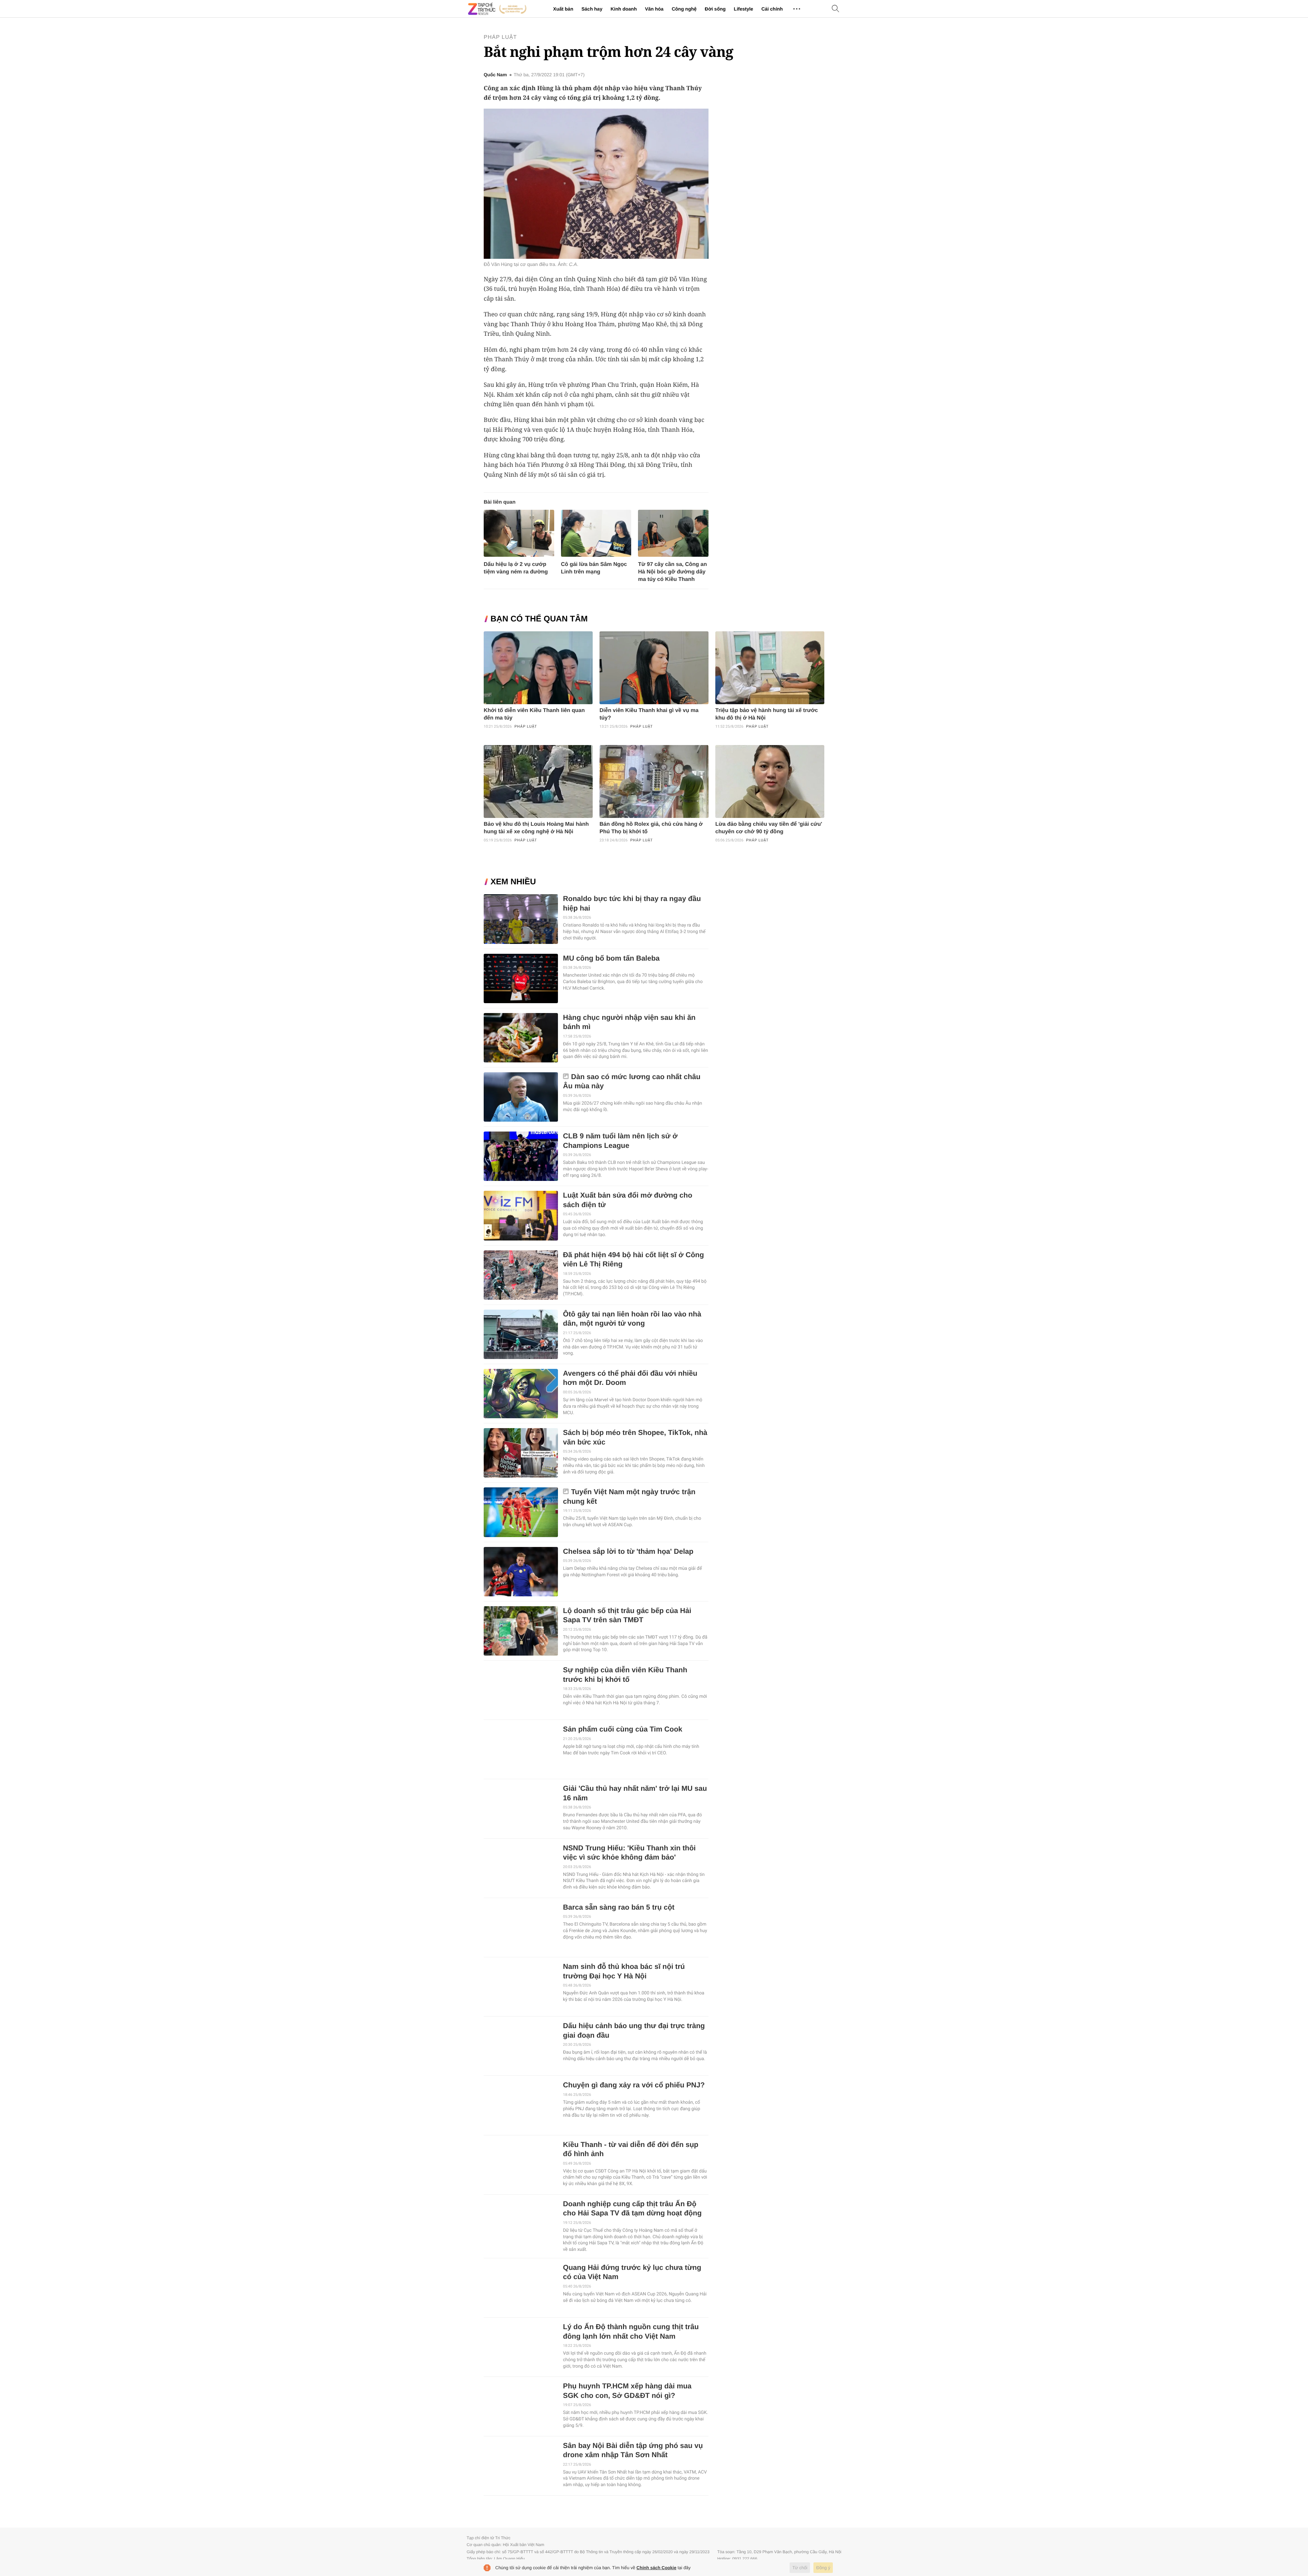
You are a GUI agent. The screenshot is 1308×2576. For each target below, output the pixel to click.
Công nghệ (684, 9)
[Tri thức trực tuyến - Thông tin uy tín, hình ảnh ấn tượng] (497, 9)
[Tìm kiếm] (836, 9)
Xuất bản (563, 9)
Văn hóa (654, 9)
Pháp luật (500, 37)
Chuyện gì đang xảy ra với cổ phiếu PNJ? (634, 2085)
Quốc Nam (495, 75)
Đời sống (715, 9)
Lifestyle (743, 9)
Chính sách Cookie (657, 2568)
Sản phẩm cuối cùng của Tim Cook (623, 1729)
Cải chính (772, 9)
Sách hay (592, 9)
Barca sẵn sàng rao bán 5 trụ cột (619, 1907)
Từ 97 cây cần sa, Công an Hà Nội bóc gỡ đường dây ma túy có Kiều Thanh (672, 572)
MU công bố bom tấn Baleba (611, 958)
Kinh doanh (624, 9)
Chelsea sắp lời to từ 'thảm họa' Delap (628, 1552)
